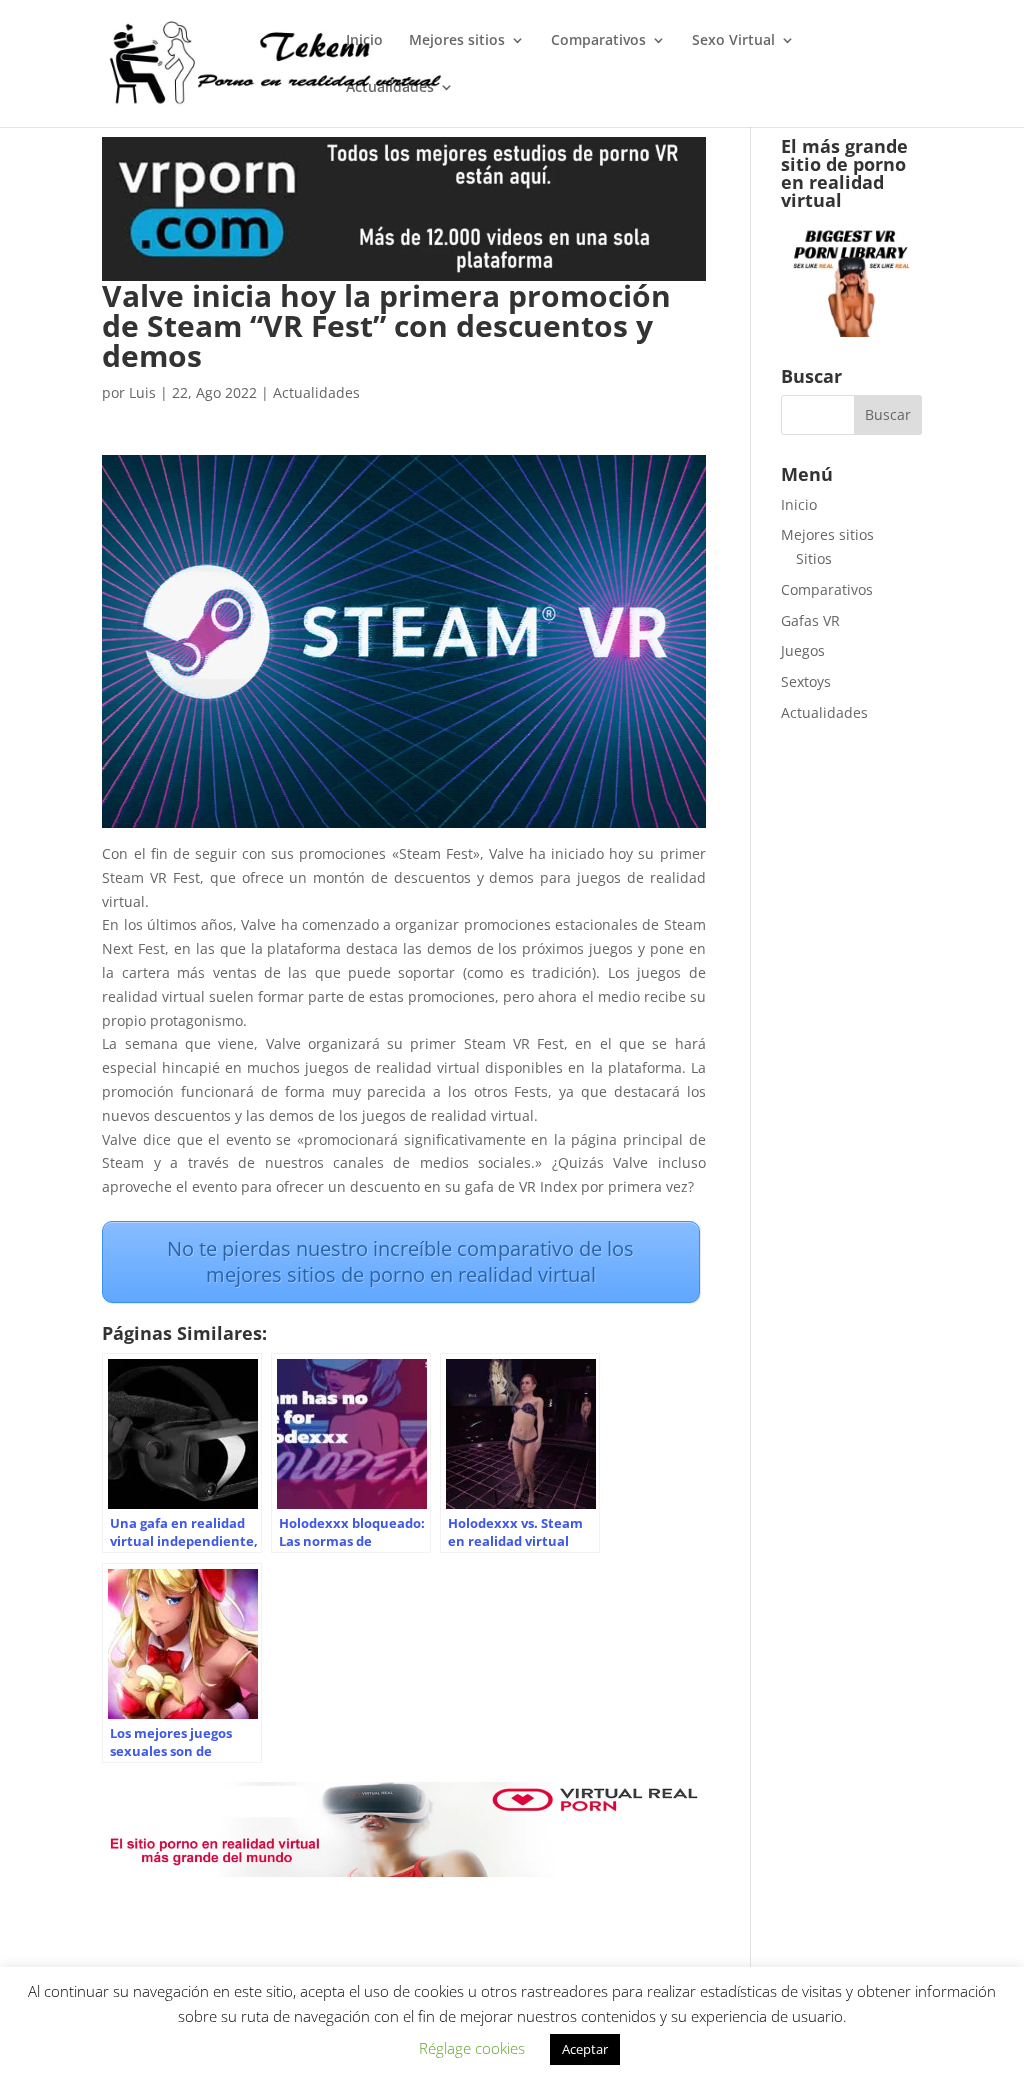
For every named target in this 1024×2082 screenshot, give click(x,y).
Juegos (803, 650)
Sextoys (806, 681)
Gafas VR (810, 620)
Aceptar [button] (585, 2049)
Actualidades (390, 88)
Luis (142, 392)
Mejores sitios (457, 41)
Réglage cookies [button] (472, 2048)
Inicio (364, 41)
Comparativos (598, 41)
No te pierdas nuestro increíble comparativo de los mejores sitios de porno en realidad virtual (400, 1261)
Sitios (814, 558)
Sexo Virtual (733, 41)
